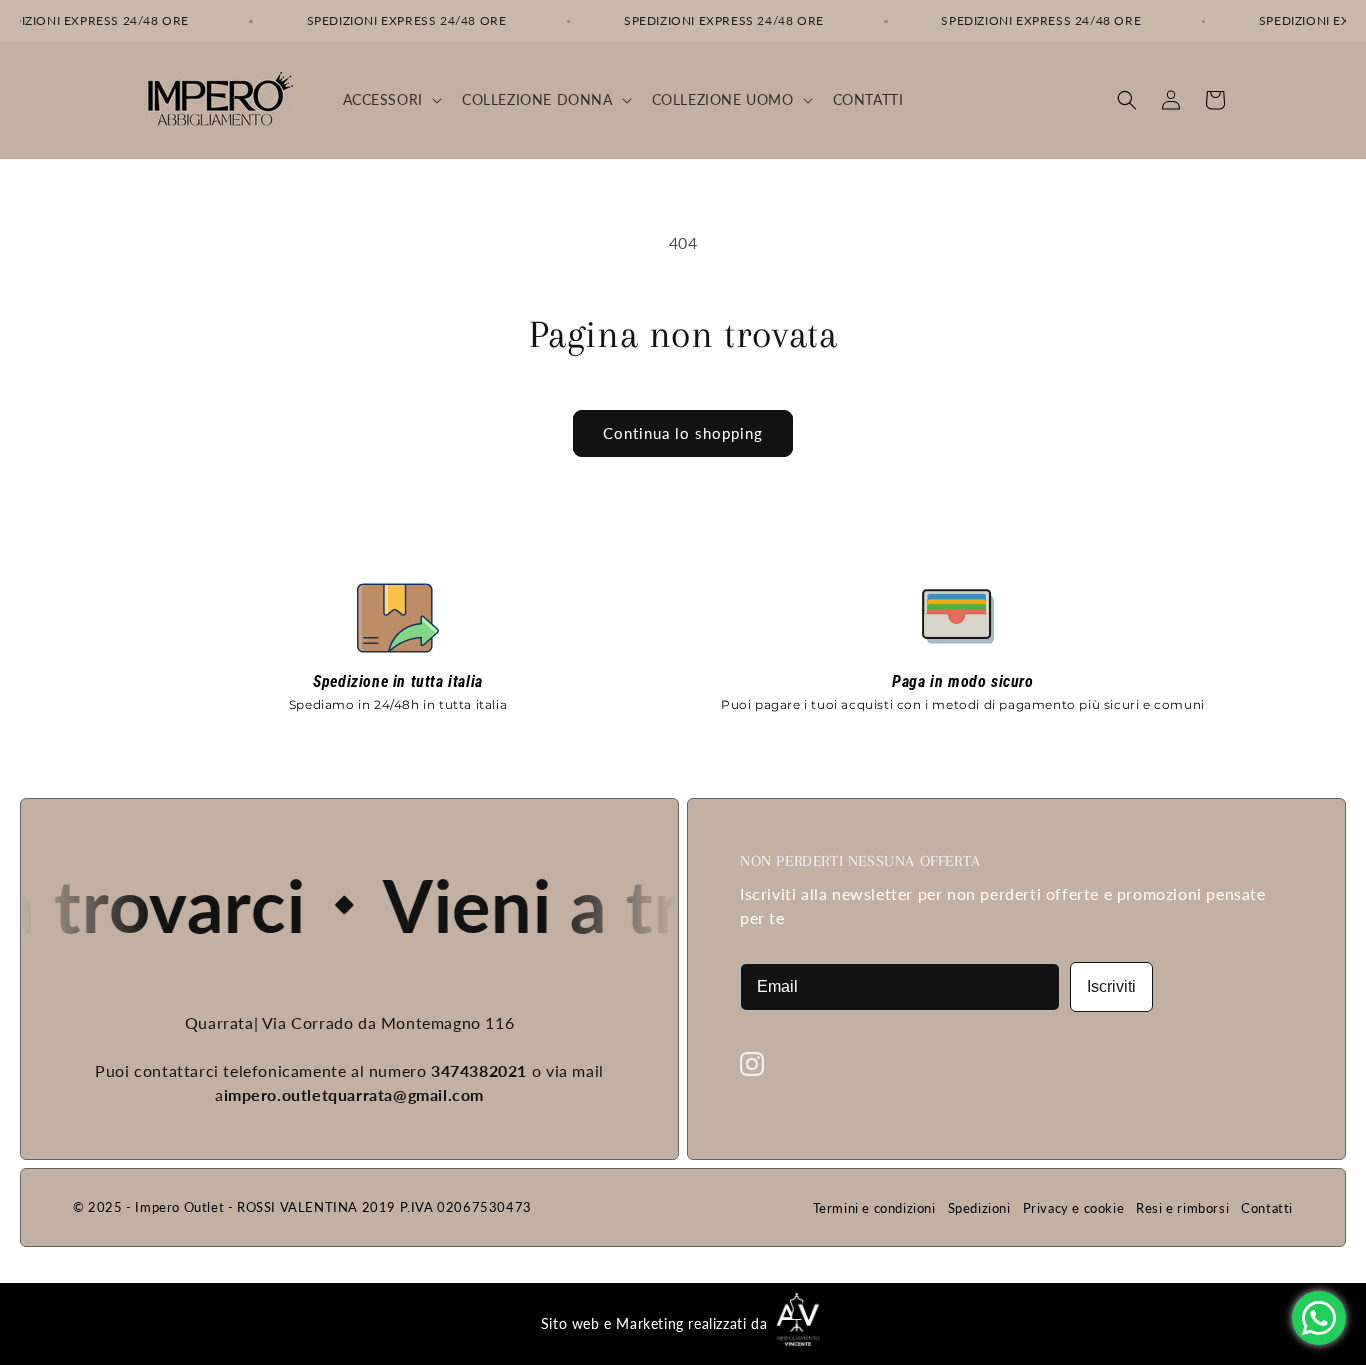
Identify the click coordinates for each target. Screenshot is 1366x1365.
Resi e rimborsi (1182, 1208)
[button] (390, 100)
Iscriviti (1111, 986)
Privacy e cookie (1074, 1208)
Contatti (1267, 1208)
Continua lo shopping (683, 433)
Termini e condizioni (874, 1208)
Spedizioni (979, 1208)
